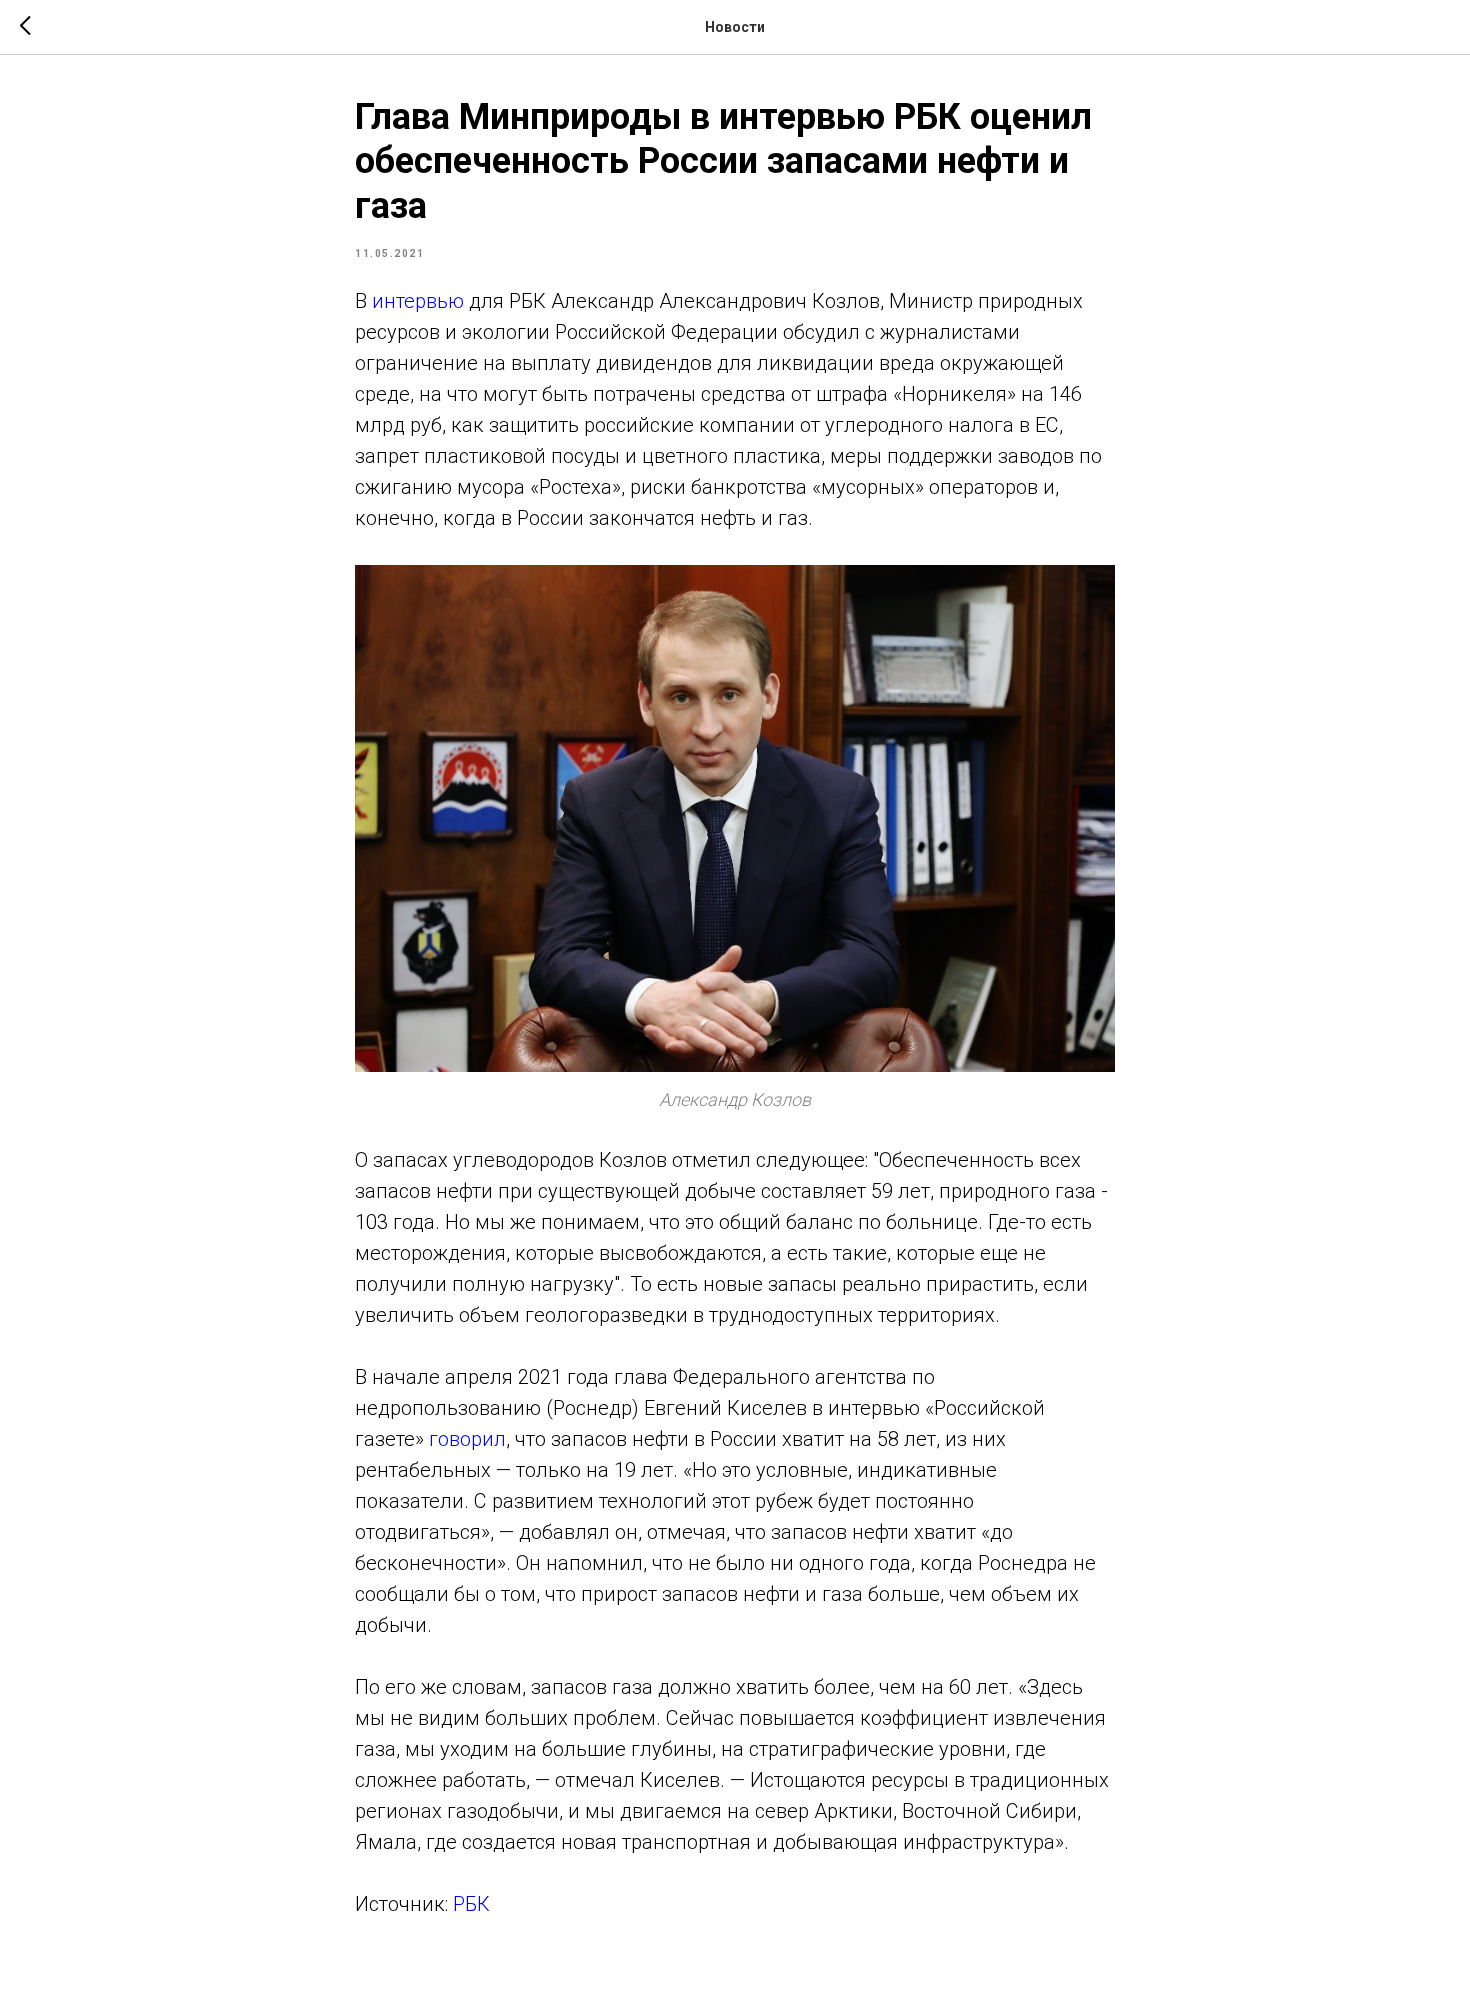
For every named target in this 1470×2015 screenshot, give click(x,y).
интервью (418, 301)
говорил (467, 1439)
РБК (471, 1904)
